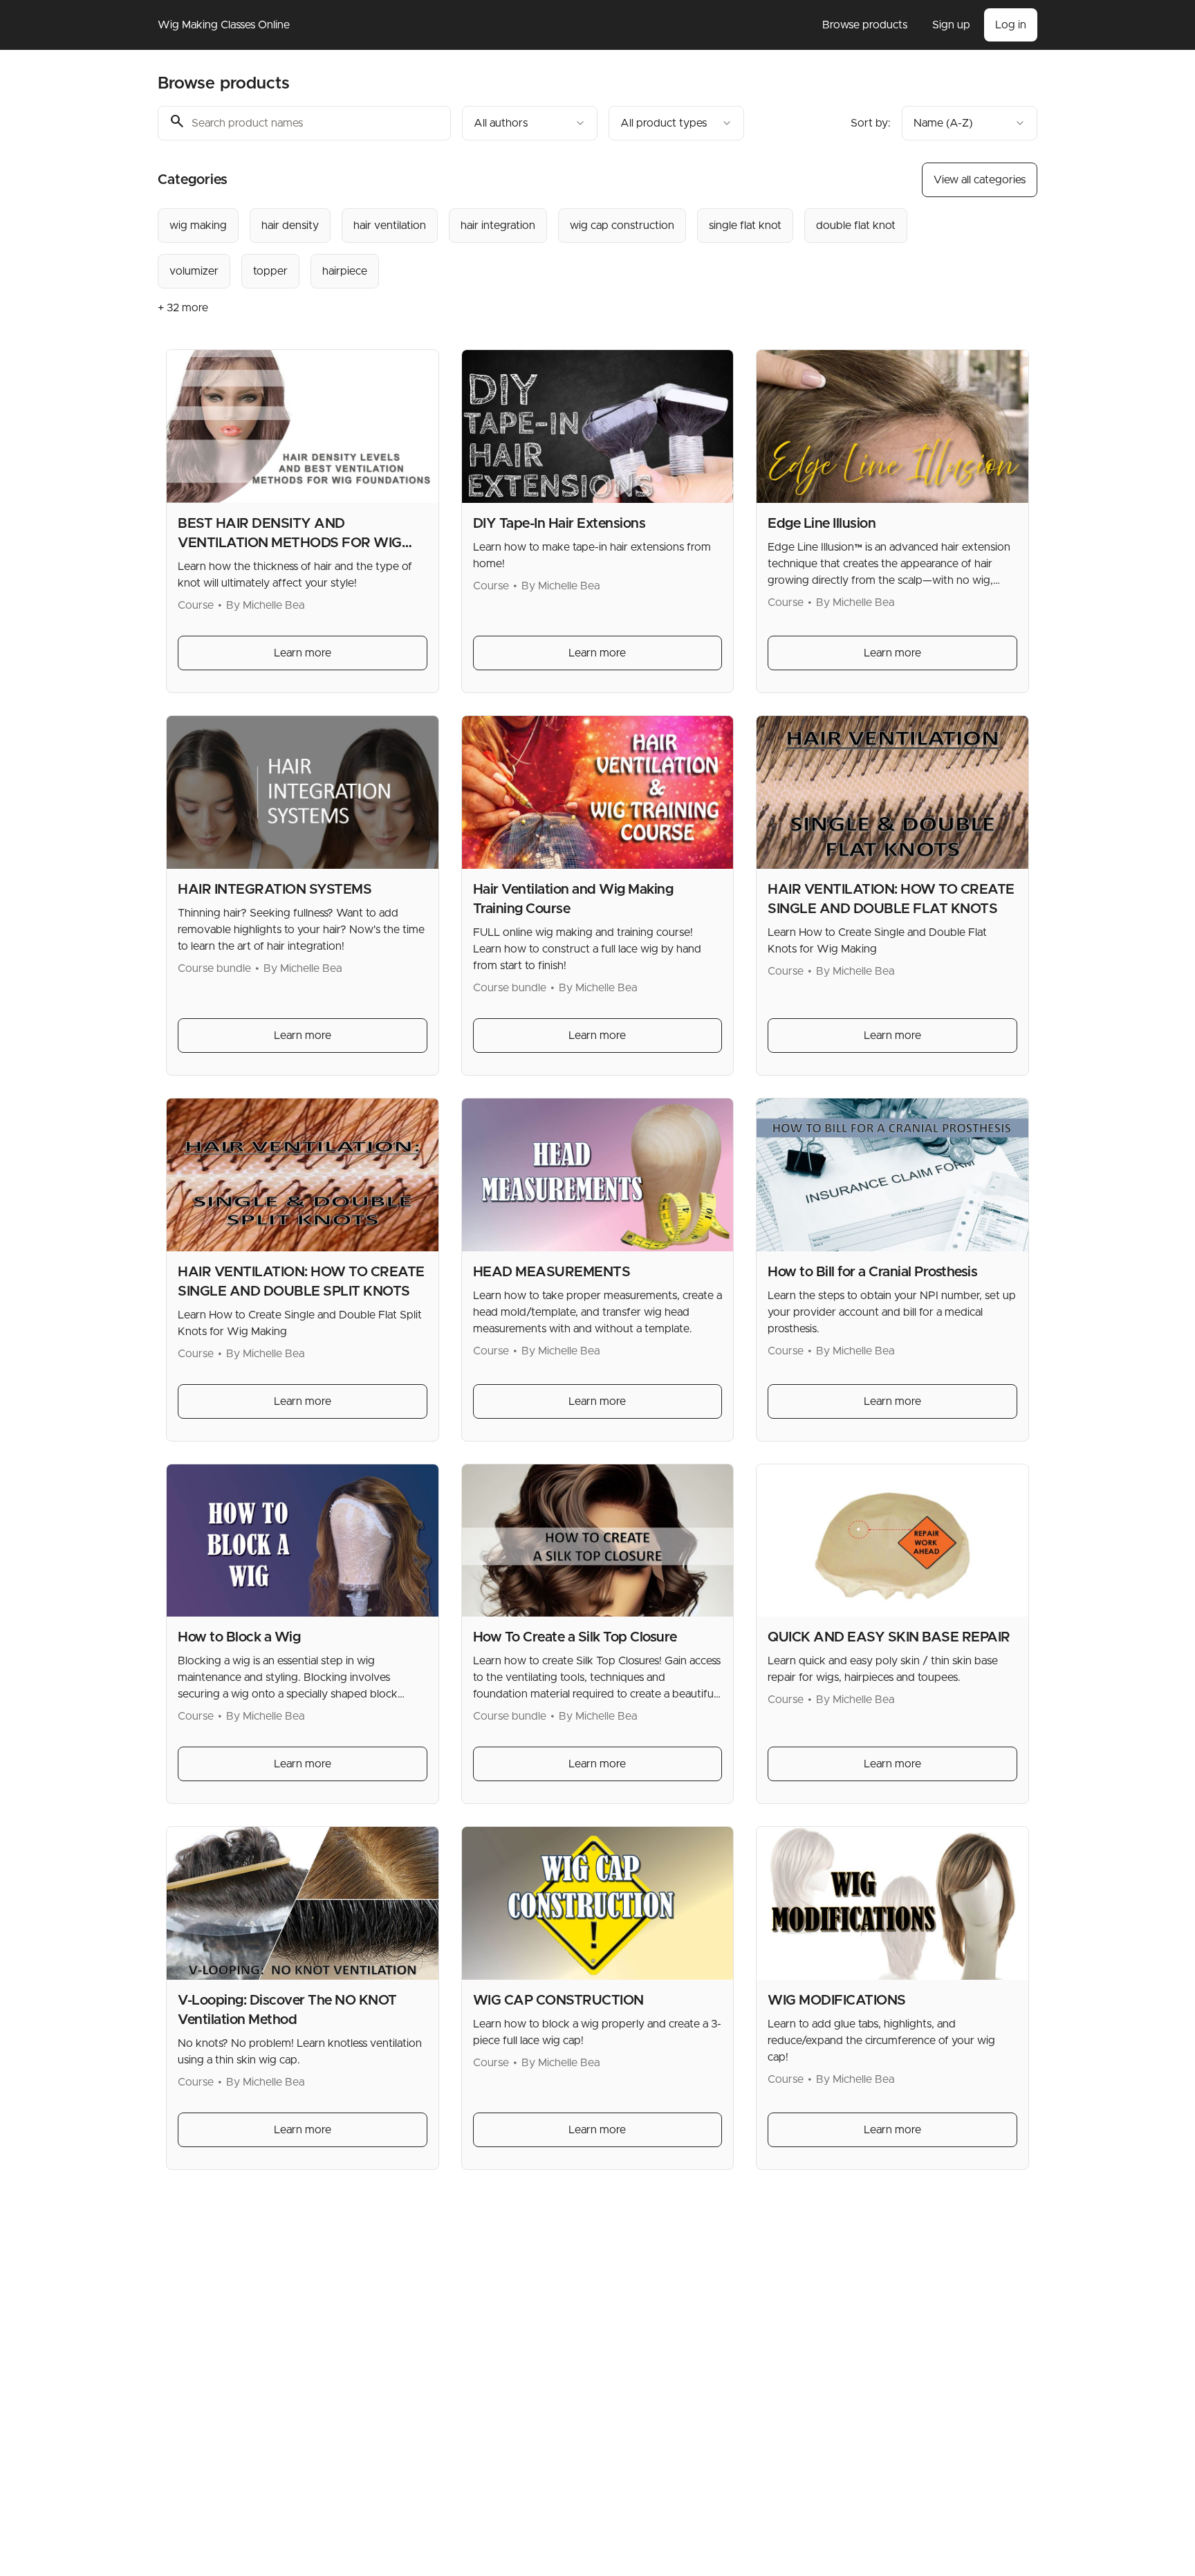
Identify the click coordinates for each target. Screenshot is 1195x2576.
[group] (541, 248)
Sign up (951, 25)
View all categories (980, 180)
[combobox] (530, 123)
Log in (1011, 25)
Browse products (865, 25)
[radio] (198, 226)
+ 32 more (183, 308)
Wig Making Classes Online (224, 25)
